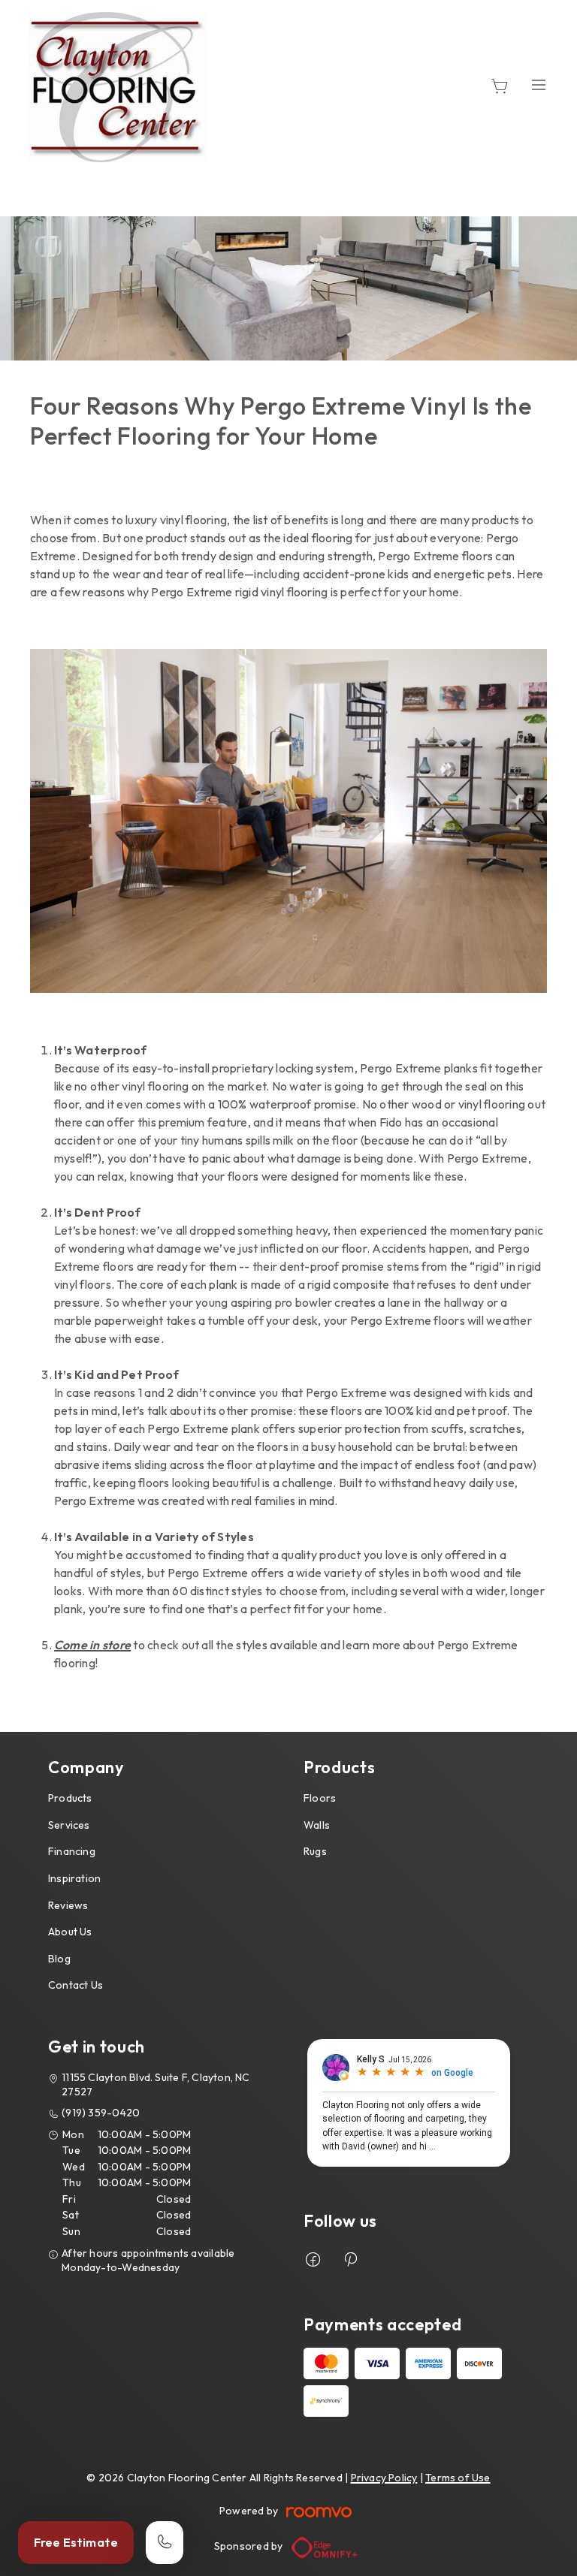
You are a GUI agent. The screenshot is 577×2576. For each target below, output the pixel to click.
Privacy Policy (384, 2478)
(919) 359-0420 (101, 2113)
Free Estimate (76, 2542)
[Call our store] (165, 2543)
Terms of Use (458, 2478)
